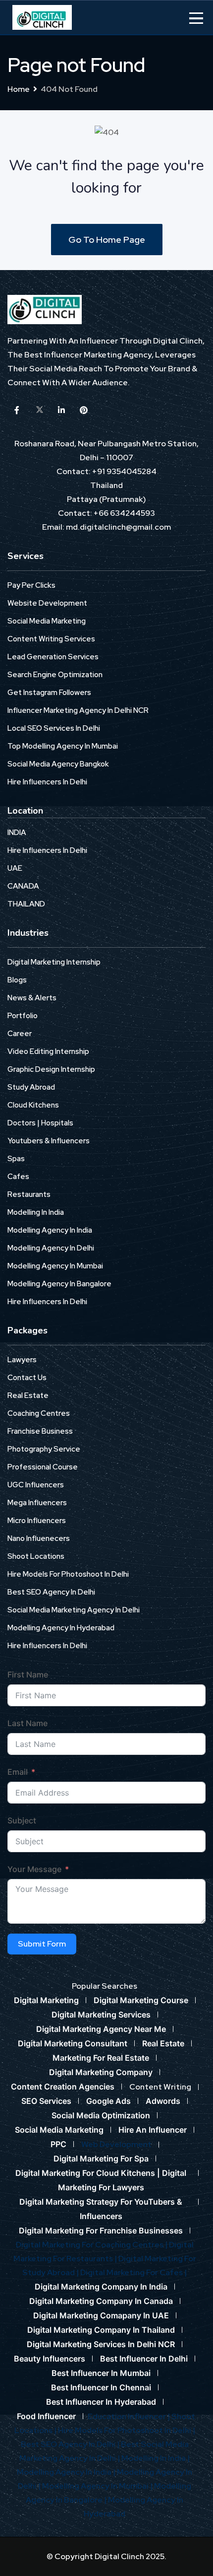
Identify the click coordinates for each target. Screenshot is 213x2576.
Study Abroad (31, 1087)
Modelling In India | (156, 2458)
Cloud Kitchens (33, 1105)
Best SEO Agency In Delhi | (71, 2444)
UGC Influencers (36, 1485)
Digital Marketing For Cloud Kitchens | (89, 2173)
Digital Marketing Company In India (101, 2287)
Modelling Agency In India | (67, 2472)
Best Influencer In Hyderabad (101, 2402)
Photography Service (44, 1449)
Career (20, 1034)
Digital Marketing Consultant (73, 2043)
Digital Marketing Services (101, 2015)
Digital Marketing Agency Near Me (101, 2029)
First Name (28, 1674)
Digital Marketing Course (141, 2000)
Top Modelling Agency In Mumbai (63, 746)
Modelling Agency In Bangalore (59, 1284)
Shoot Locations (36, 1556)
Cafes (18, 1177)
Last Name (27, 1723)
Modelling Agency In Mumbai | (98, 2486)
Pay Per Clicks (31, 585)
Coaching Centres (39, 1413)
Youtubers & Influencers (49, 1141)
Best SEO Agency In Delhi (51, 1592)
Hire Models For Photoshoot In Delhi (68, 1574)
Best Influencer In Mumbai (101, 2373)
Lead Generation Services (53, 657)
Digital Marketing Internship (54, 962)
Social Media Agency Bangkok (58, 764)
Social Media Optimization (101, 2115)
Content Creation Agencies (63, 2087)
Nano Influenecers (39, 1538)
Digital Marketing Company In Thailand (101, 2330)
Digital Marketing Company (101, 2072)
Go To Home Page (107, 240)
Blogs (17, 980)
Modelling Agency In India (50, 1230)
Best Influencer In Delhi (144, 2359)
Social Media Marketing (47, 621)
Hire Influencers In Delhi (47, 782)
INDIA (17, 833)
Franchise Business (40, 1431)
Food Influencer (46, 2416)
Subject (22, 1820)
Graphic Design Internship (51, 1069)
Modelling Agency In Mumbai (55, 1266)
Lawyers (22, 1360)
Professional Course (43, 1467)
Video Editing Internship (48, 1051)
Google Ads (108, 2101)
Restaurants (29, 1194)
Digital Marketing (46, 2000)
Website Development (47, 603)
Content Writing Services (51, 639)
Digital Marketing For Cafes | (133, 2272)
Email (18, 1772)
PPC (58, 2144)
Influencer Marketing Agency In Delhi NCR (78, 710)
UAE (15, 868)
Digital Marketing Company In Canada (101, 2301)
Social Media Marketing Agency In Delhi (74, 1610)
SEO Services (46, 2101)
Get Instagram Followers (49, 693)
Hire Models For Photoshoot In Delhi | (127, 2430)
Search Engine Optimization (55, 675)
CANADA (23, 886)
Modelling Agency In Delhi (51, 1248)
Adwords (163, 2101)
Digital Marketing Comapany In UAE (101, 2315)
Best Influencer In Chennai (101, 2387)
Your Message (34, 1869)
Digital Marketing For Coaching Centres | (92, 2245)
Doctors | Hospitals (40, 1123)
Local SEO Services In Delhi (54, 728)
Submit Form (42, 1944)
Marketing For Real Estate (101, 2058)
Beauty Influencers (50, 2359)
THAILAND (26, 904)
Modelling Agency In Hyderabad (61, 1628)
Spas (16, 1159)
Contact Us (27, 1378)
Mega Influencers (37, 1503)
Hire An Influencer (153, 2130)
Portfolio (23, 1016)
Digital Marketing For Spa (101, 2158)
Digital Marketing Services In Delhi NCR (101, 2344)
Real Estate (28, 1395)
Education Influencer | (130, 2416)
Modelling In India (36, 1212)
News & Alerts (32, 998)
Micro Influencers (37, 1521)
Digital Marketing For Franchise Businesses (101, 2230)
